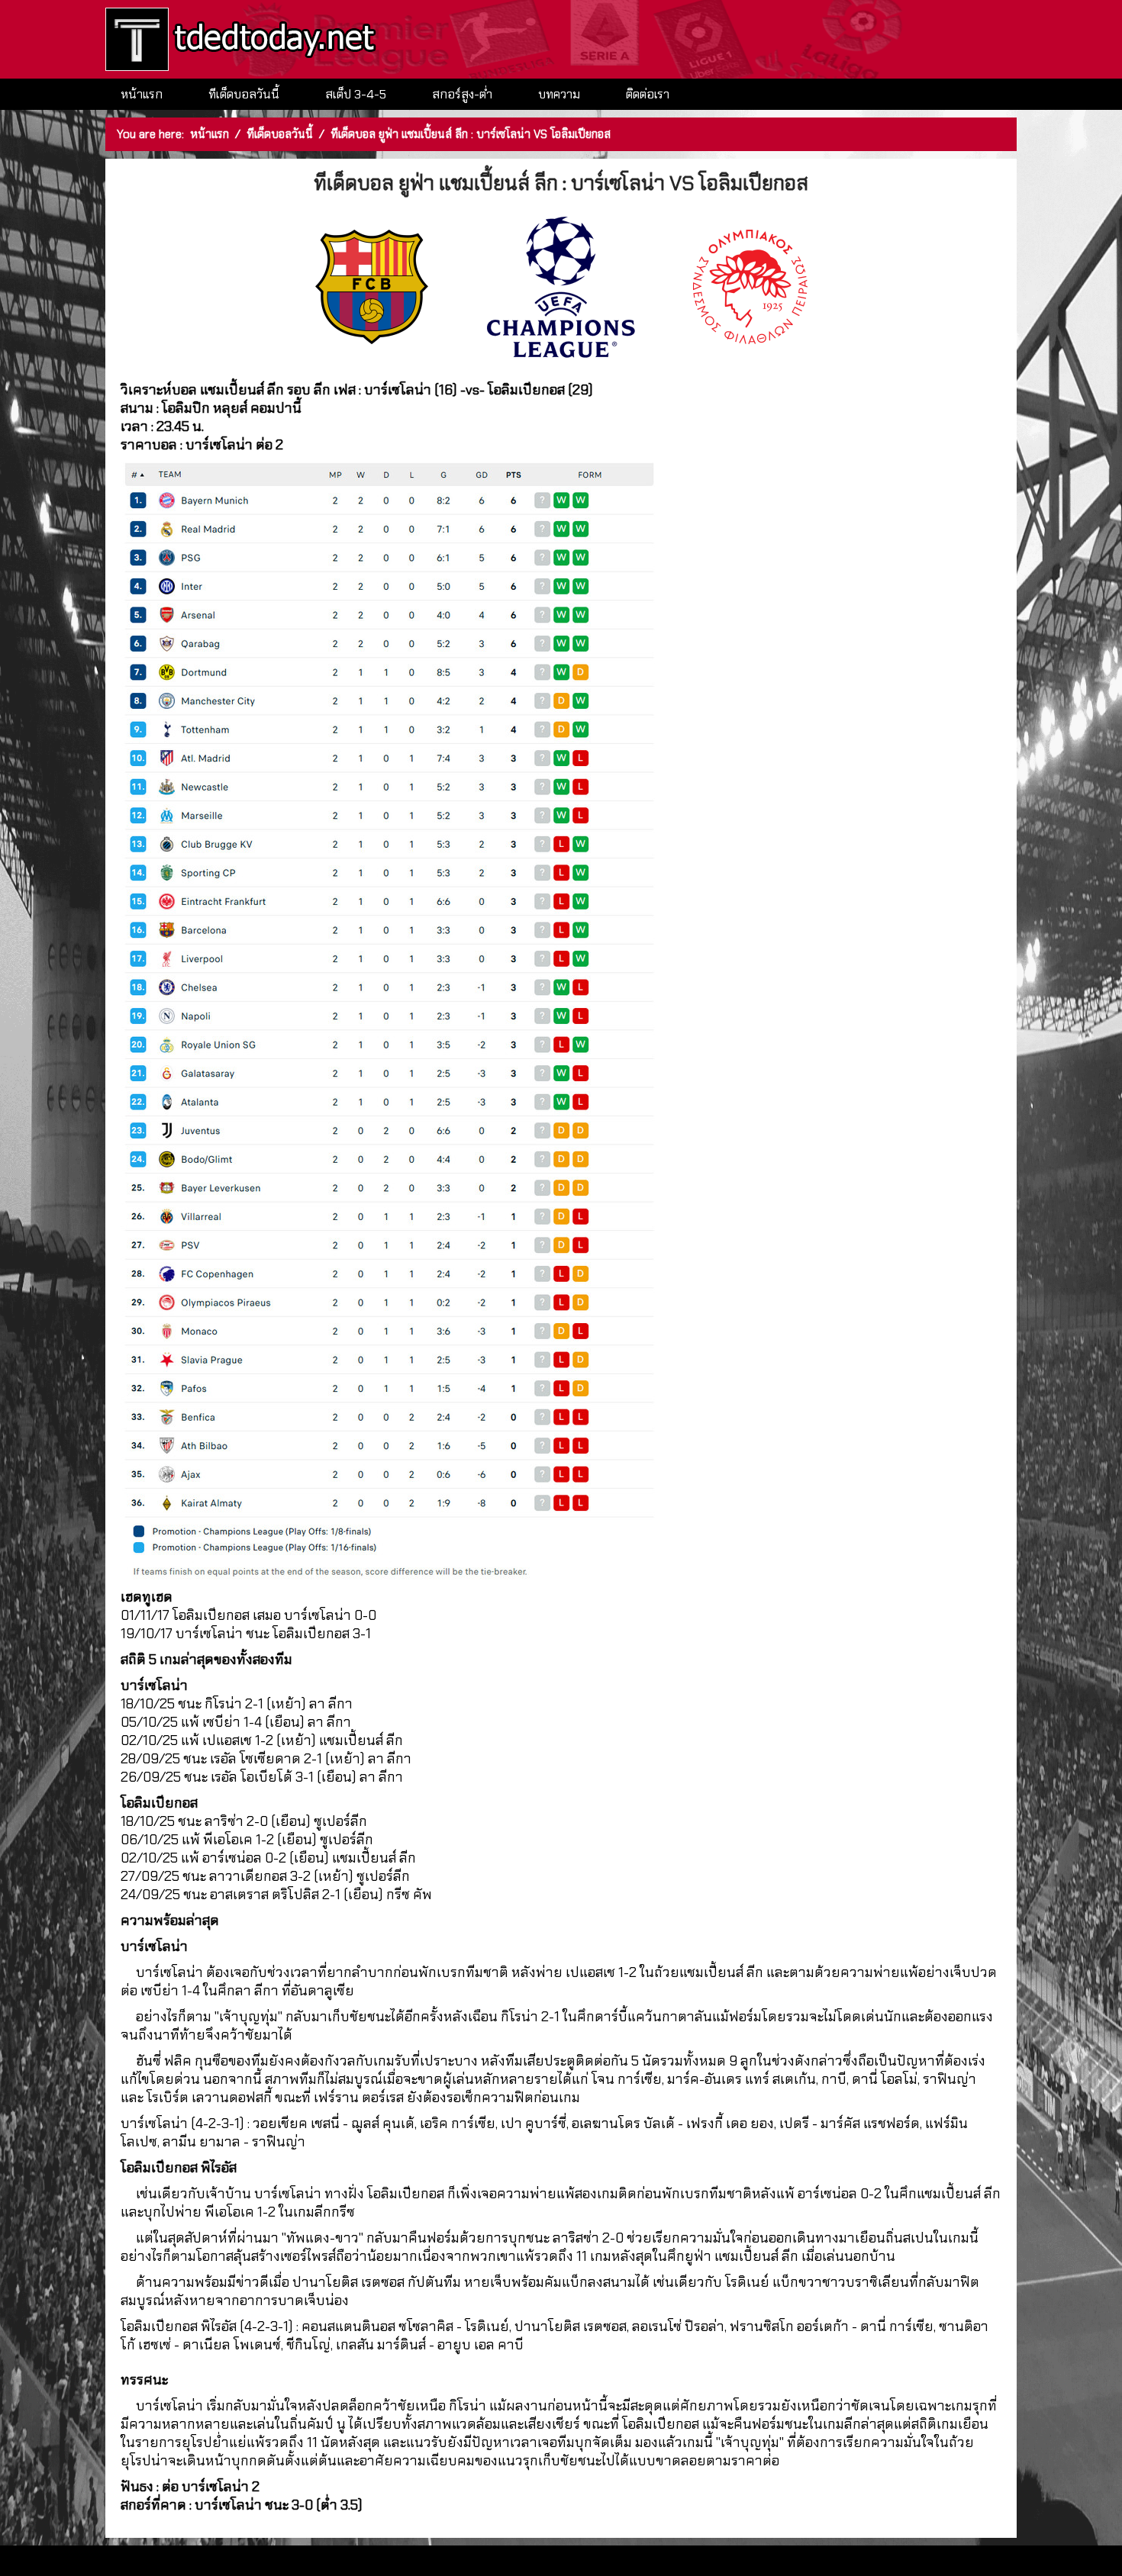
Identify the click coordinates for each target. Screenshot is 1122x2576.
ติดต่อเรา (648, 94)
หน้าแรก (142, 94)
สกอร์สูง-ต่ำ (462, 94)
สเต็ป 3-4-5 (356, 94)
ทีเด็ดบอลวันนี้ (244, 94)
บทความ (559, 94)
